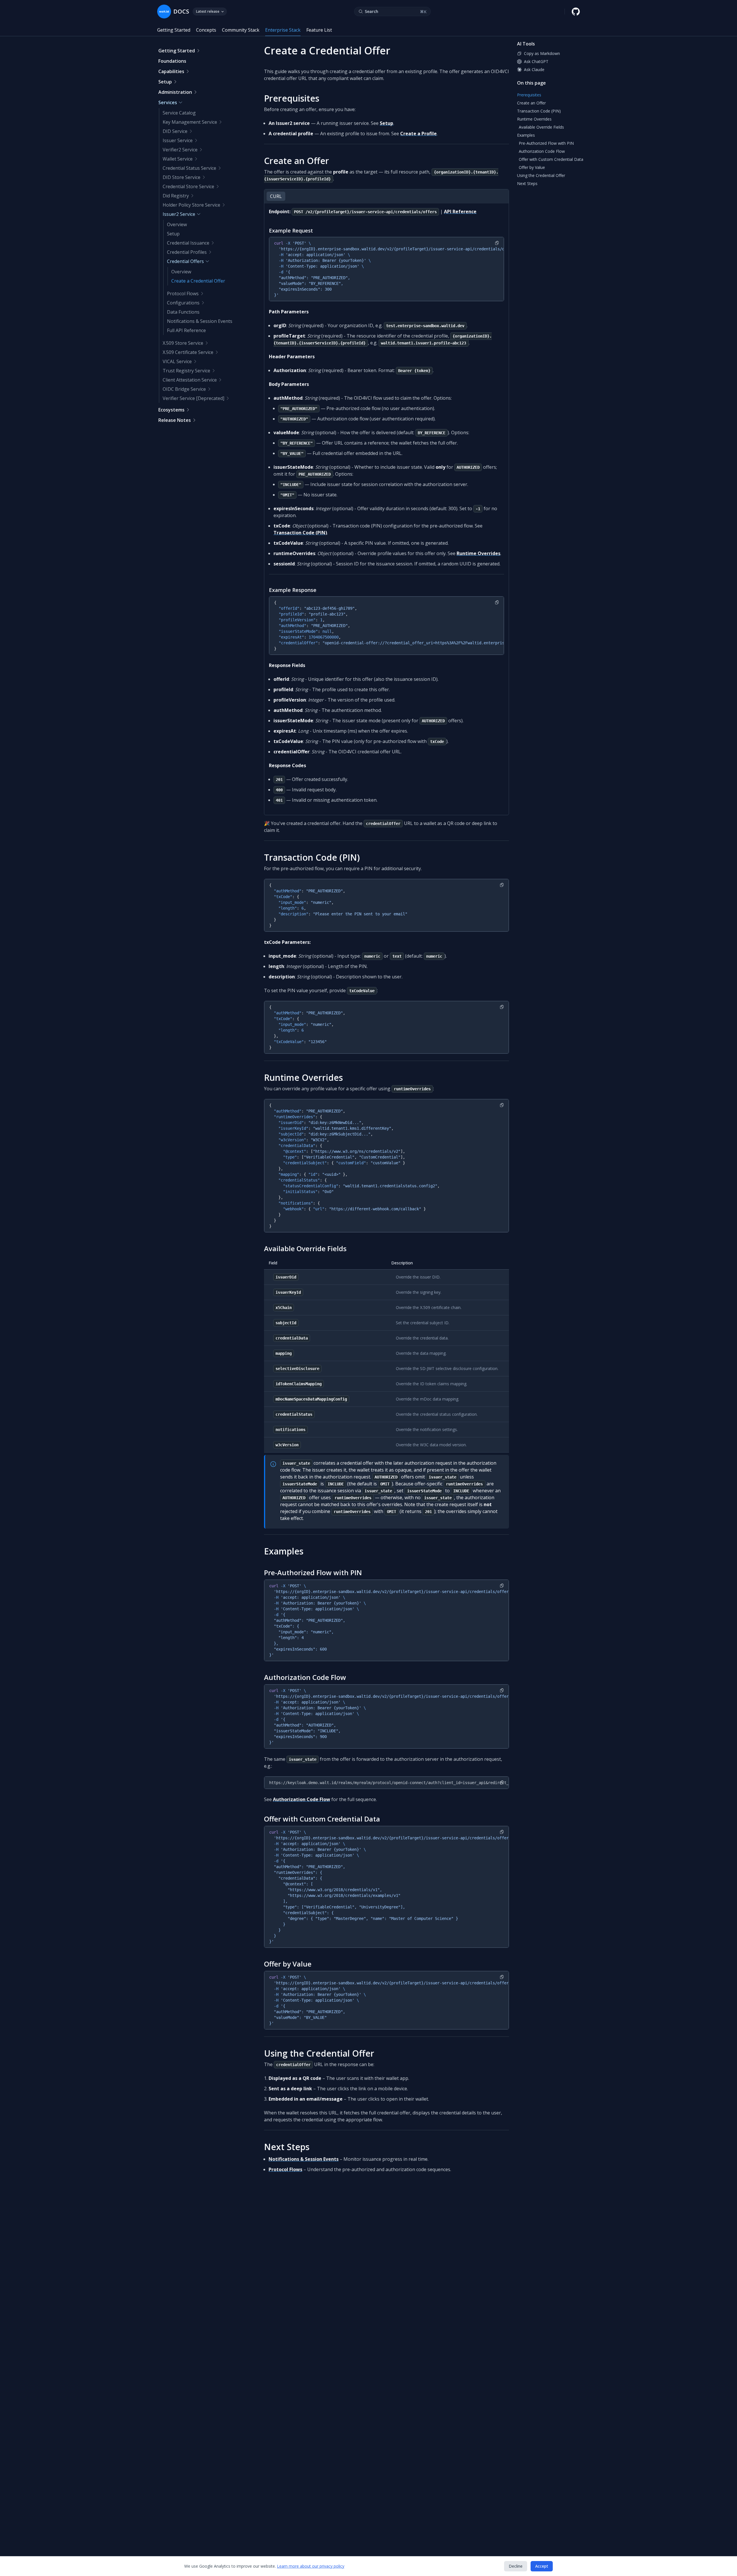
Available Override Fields (305, 1248)
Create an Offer (297, 161)
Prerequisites (292, 98)
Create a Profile (418, 134)
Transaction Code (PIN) (300, 533)
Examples (284, 1551)
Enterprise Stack (283, 30)
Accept (542, 2566)
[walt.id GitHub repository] (576, 12)
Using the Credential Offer (319, 2053)
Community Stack (241, 30)
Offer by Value (288, 1964)
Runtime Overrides (478, 553)
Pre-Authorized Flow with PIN (313, 1572)
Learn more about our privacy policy (311, 2566)
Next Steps (287, 2147)
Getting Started (174, 30)
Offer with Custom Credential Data (322, 1819)
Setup (386, 123)
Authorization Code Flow (305, 1677)
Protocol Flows (285, 2169)
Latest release (208, 11)
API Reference (460, 212)
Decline (516, 2566)
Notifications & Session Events (304, 2159)
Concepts (206, 30)
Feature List (319, 30)
